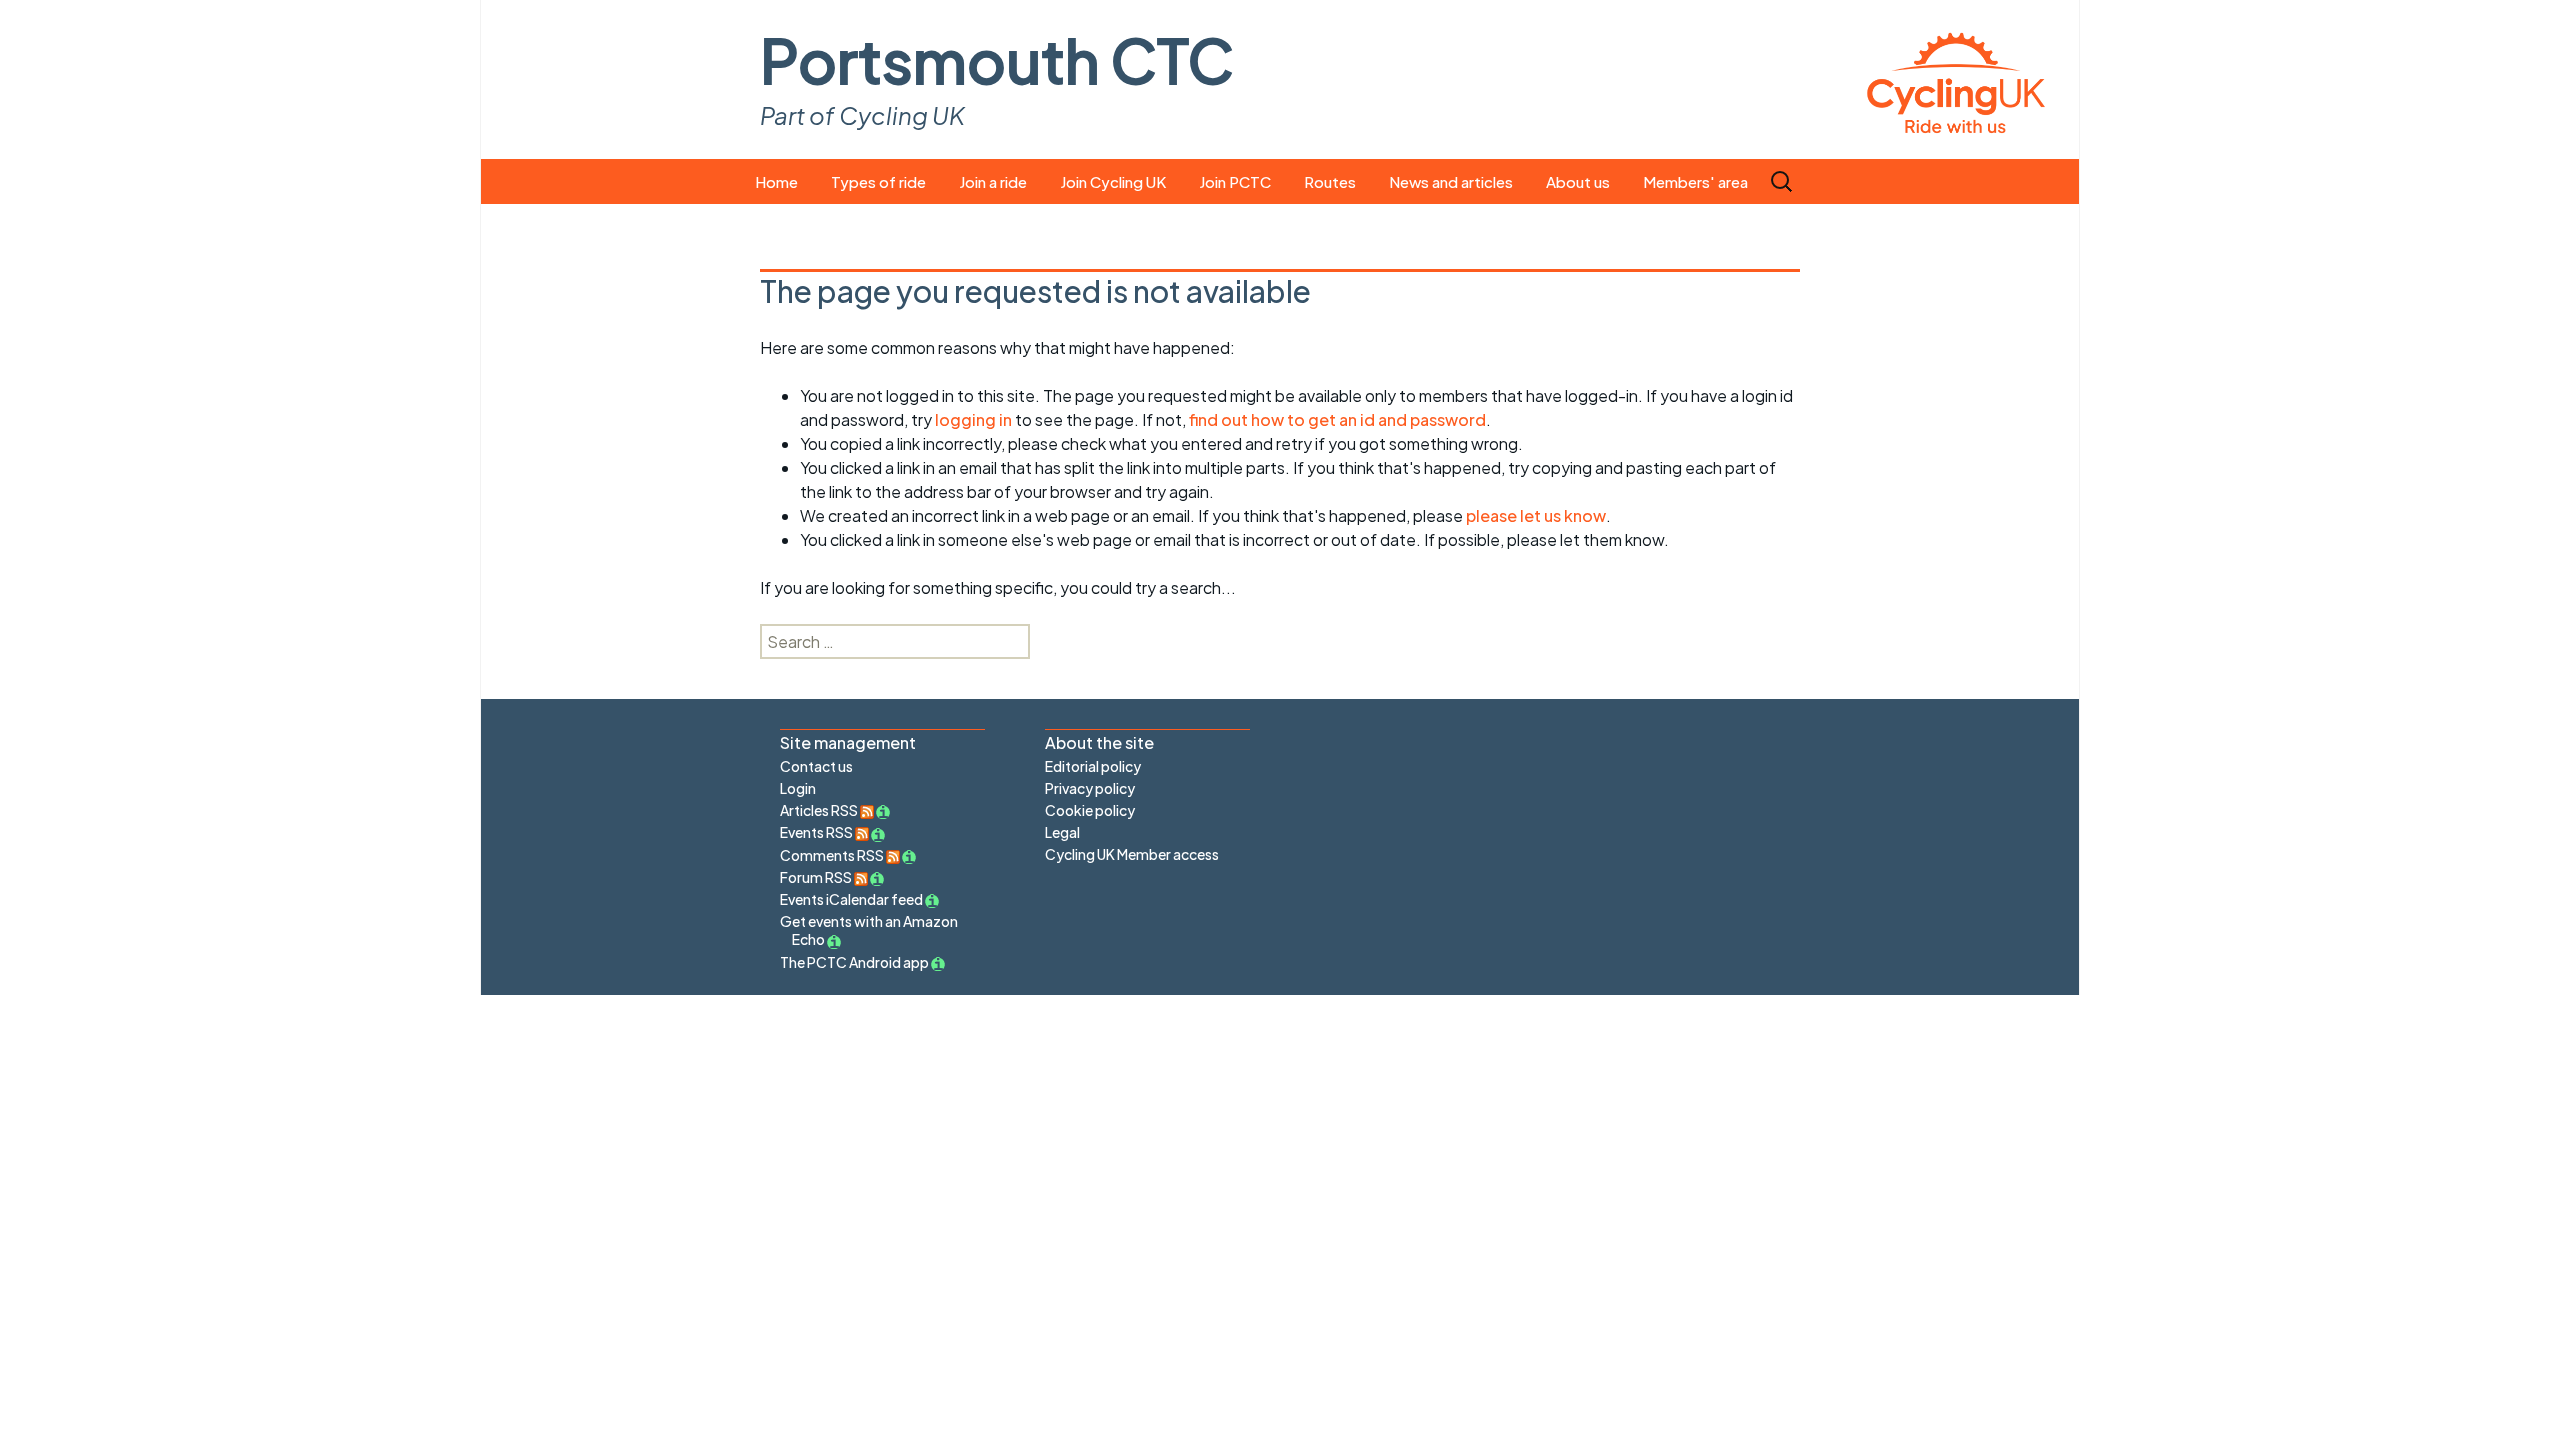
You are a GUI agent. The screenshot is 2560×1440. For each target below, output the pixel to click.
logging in (973, 419)
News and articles (1451, 181)
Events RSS (817, 832)
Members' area (1695, 181)
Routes (1330, 181)
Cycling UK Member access (1132, 854)
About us (1578, 181)
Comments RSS (833, 855)
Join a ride (993, 181)
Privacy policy (1090, 788)
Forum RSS (817, 877)
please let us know (1536, 515)
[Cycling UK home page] (1956, 79)
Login (798, 788)
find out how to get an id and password (1337, 419)
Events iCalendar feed (851, 899)
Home (776, 181)
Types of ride (878, 181)
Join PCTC (1235, 181)
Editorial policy (1093, 766)
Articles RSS (820, 810)
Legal (1062, 832)
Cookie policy (1090, 810)
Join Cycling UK (1113, 181)
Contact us (816, 766)
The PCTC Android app (854, 962)
